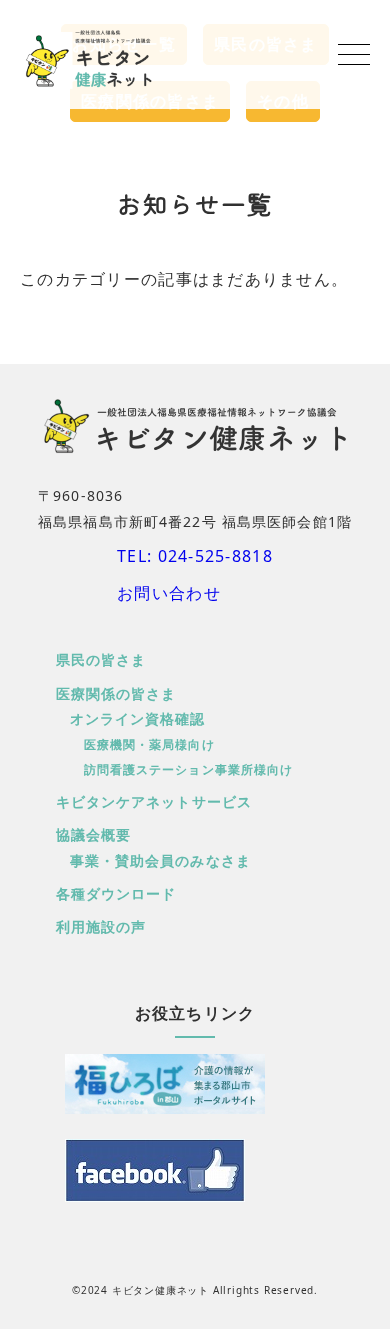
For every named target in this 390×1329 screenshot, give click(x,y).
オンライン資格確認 (138, 718)
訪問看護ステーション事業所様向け (189, 769)
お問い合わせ (169, 593)
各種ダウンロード (116, 893)
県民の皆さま (101, 659)
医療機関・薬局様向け (149, 744)
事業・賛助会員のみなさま (160, 860)
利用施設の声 (101, 926)
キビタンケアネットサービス (154, 801)
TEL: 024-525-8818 (195, 556)
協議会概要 (94, 834)
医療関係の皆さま (116, 693)
